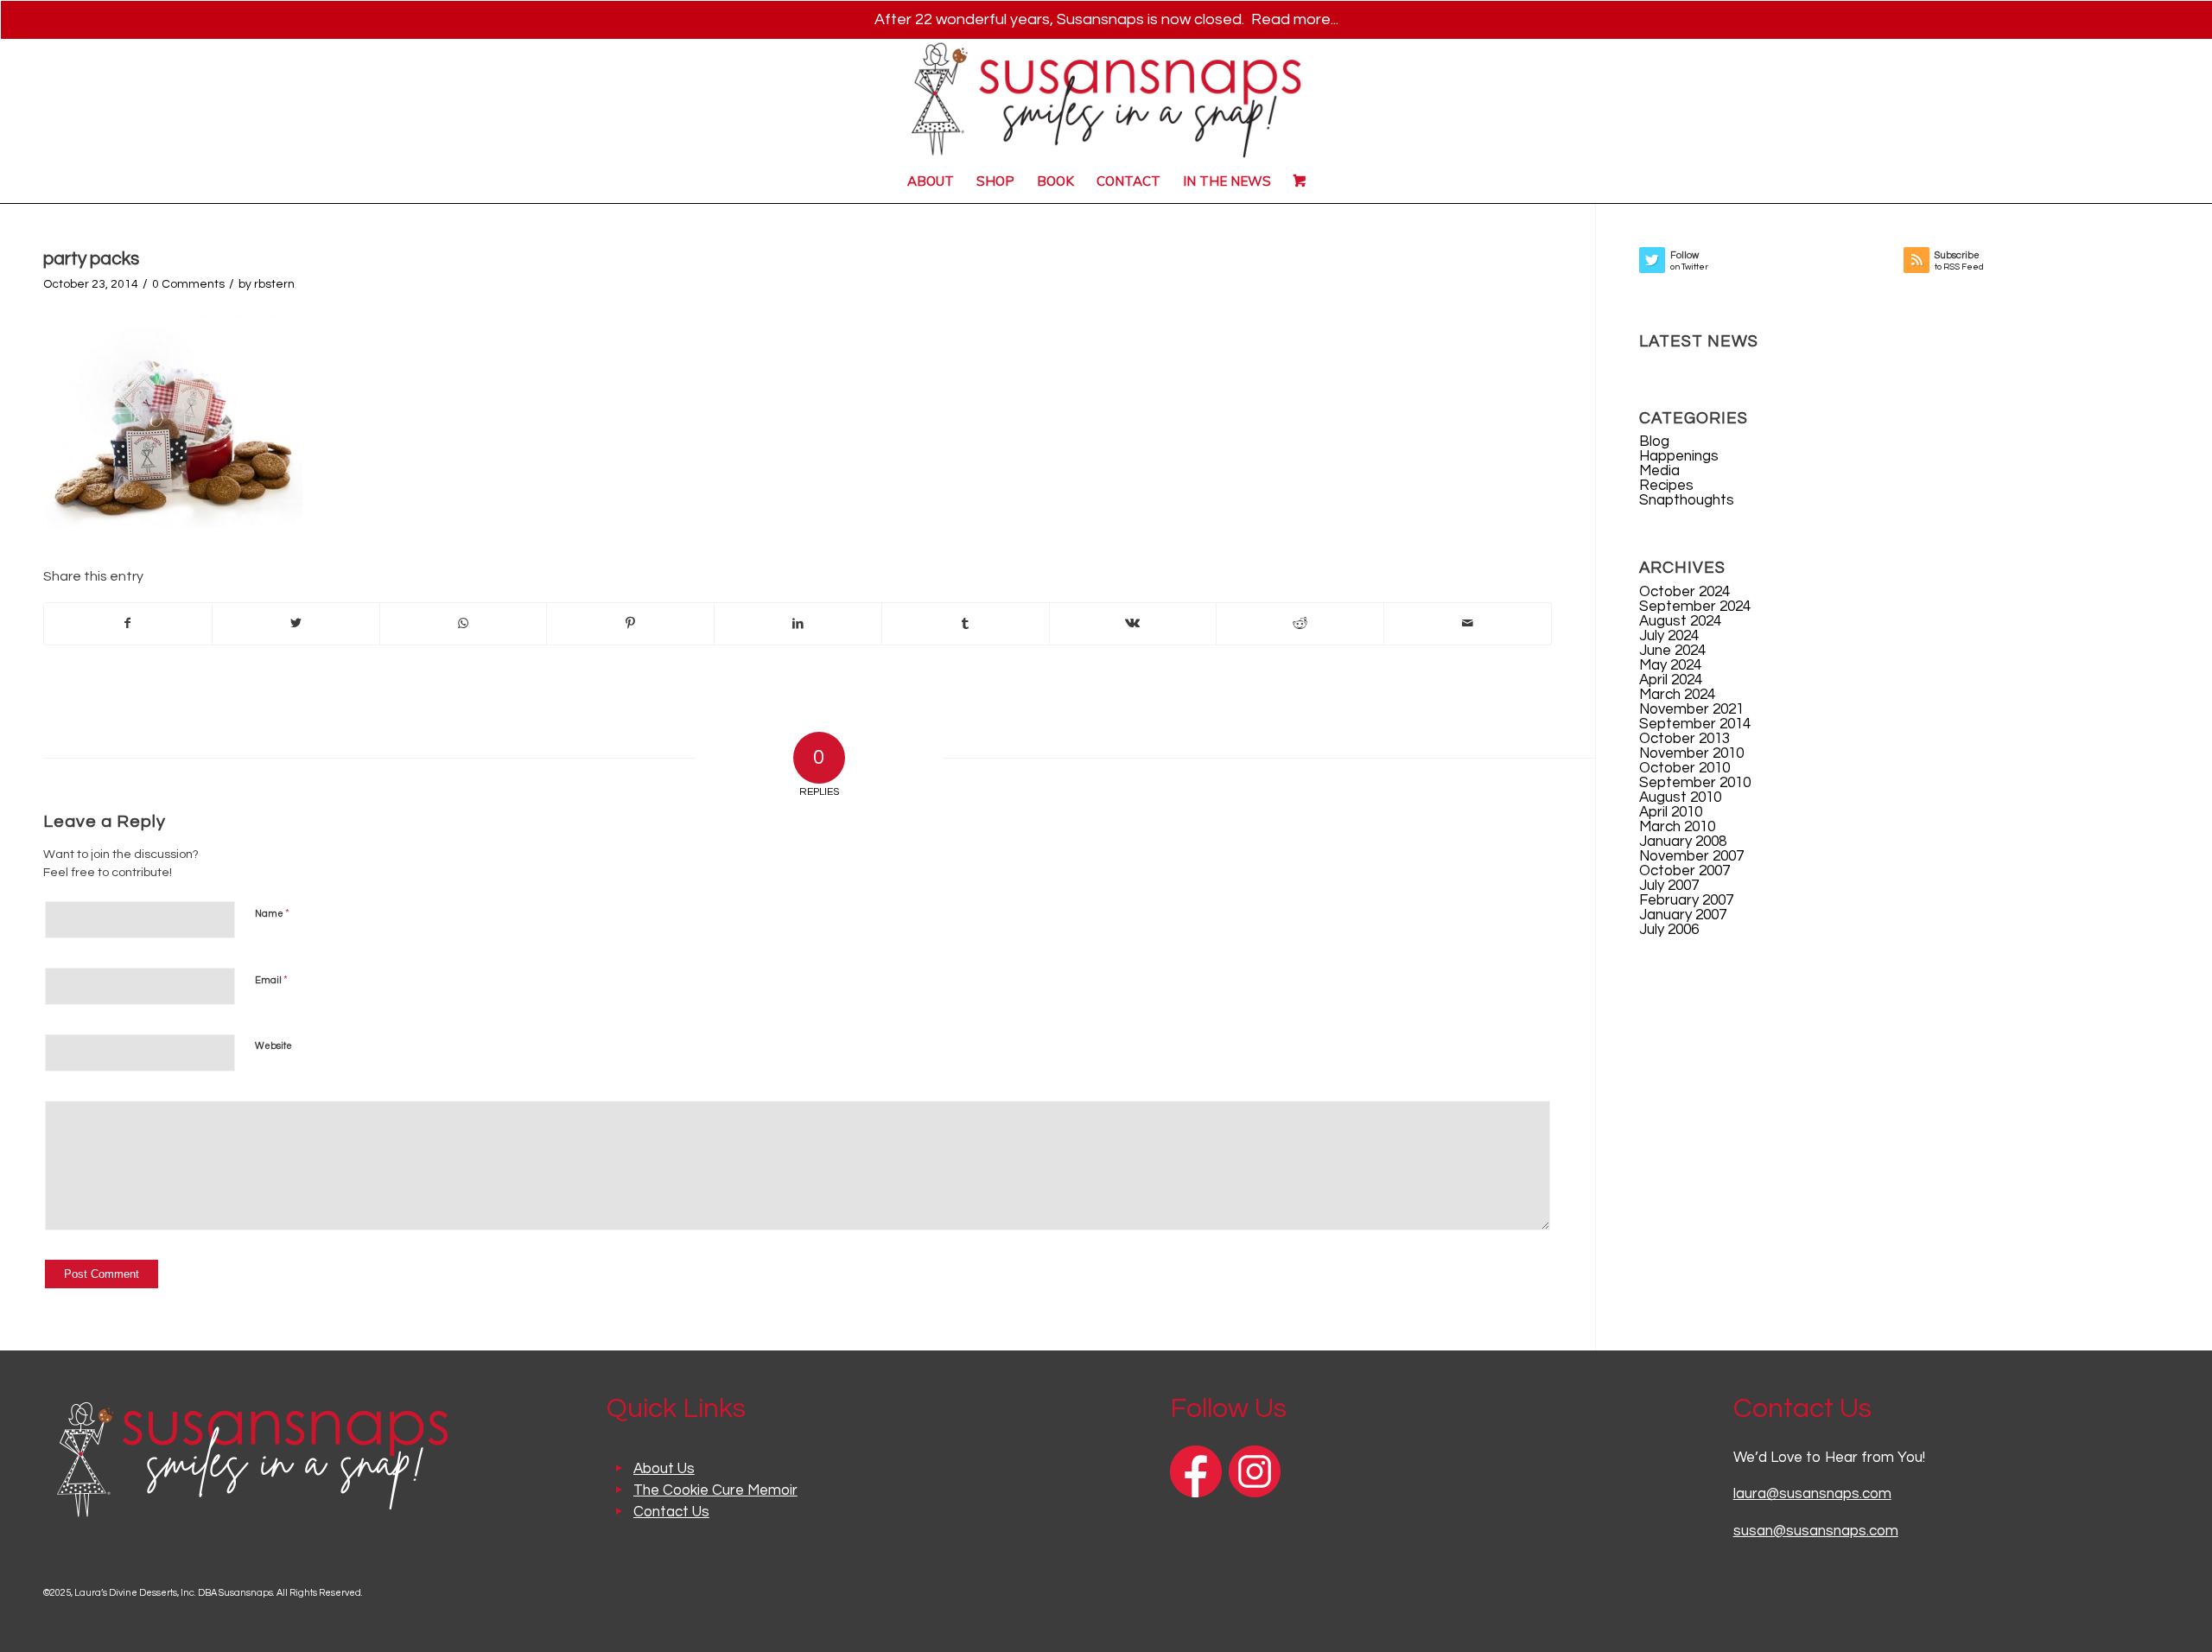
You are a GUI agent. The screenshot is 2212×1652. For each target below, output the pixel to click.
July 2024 (1669, 636)
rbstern (274, 284)
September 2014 (1695, 724)
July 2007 (1669, 886)
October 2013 (1684, 739)
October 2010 (1684, 768)
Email (271, 980)
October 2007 (1684, 871)
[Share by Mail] (1468, 624)
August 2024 (1680, 621)
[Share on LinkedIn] (798, 624)
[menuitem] (931, 181)
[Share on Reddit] (1300, 624)
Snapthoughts (1687, 500)
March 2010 (1677, 827)
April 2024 (1671, 680)
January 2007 (1683, 915)
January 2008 (1683, 842)
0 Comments (188, 284)
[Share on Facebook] (128, 624)
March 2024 (1677, 695)
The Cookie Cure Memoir (715, 1490)
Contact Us (671, 1512)
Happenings (1679, 456)
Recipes (1666, 486)
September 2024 (1695, 607)
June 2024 (1672, 651)
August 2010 (1680, 797)
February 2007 (1686, 900)
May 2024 (1670, 665)
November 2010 (1691, 753)
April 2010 (1671, 812)
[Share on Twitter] (296, 624)
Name (272, 913)
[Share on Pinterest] (630, 624)
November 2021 (1691, 709)
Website (273, 1046)
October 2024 (1684, 592)
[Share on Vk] (1133, 624)
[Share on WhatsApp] (464, 624)
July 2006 (1669, 930)
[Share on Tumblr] (966, 624)
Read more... (1295, 19)
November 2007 (1691, 856)
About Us (664, 1469)
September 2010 (1695, 783)
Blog (1654, 442)
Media (1659, 471)
